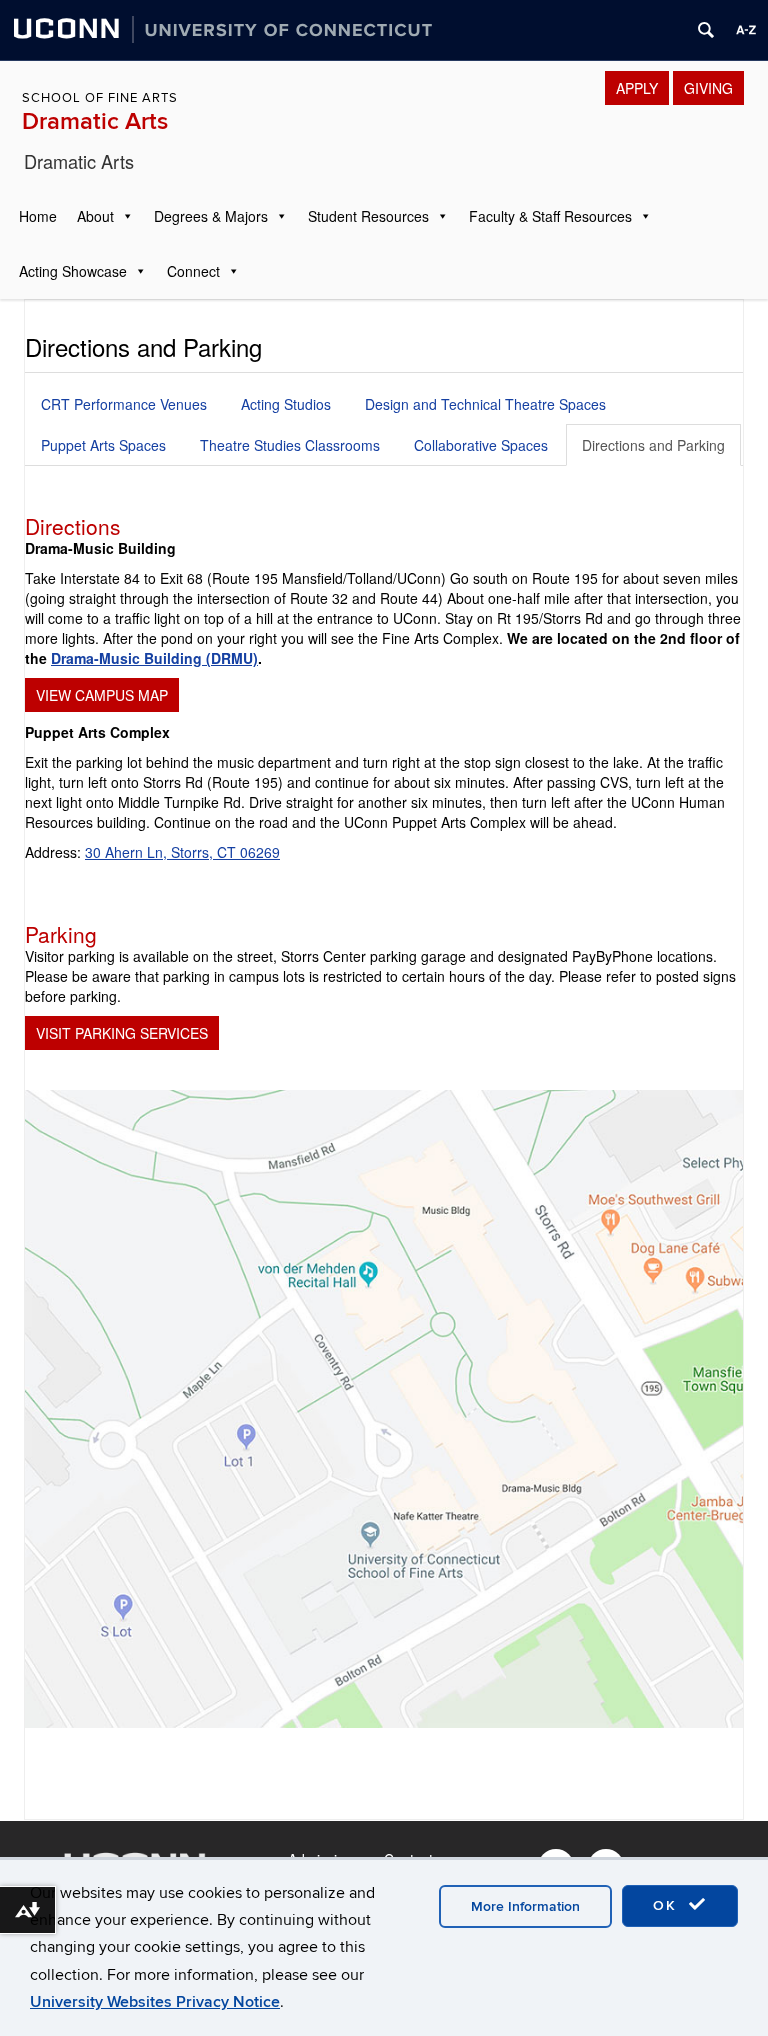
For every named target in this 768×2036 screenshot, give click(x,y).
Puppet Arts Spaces (103, 445)
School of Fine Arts (100, 98)
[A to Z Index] (746, 30)
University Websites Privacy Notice (155, 2002)
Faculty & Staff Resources (550, 216)
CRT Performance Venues (124, 404)
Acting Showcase (73, 271)
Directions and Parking (653, 445)
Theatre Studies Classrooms (290, 445)
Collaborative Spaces (481, 445)
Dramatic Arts (95, 121)
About (95, 216)
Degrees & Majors (211, 216)
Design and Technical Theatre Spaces (485, 404)
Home (38, 216)
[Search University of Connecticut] (706, 30)
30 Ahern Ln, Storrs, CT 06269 (182, 852)
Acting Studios (286, 404)
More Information (525, 1906)
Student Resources (368, 216)
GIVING (708, 88)
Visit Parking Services (122, 1033)
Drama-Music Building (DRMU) (154, 658)
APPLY (637, 88)
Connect (193, 271)
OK (668, 1905)
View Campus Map (102, 695)
